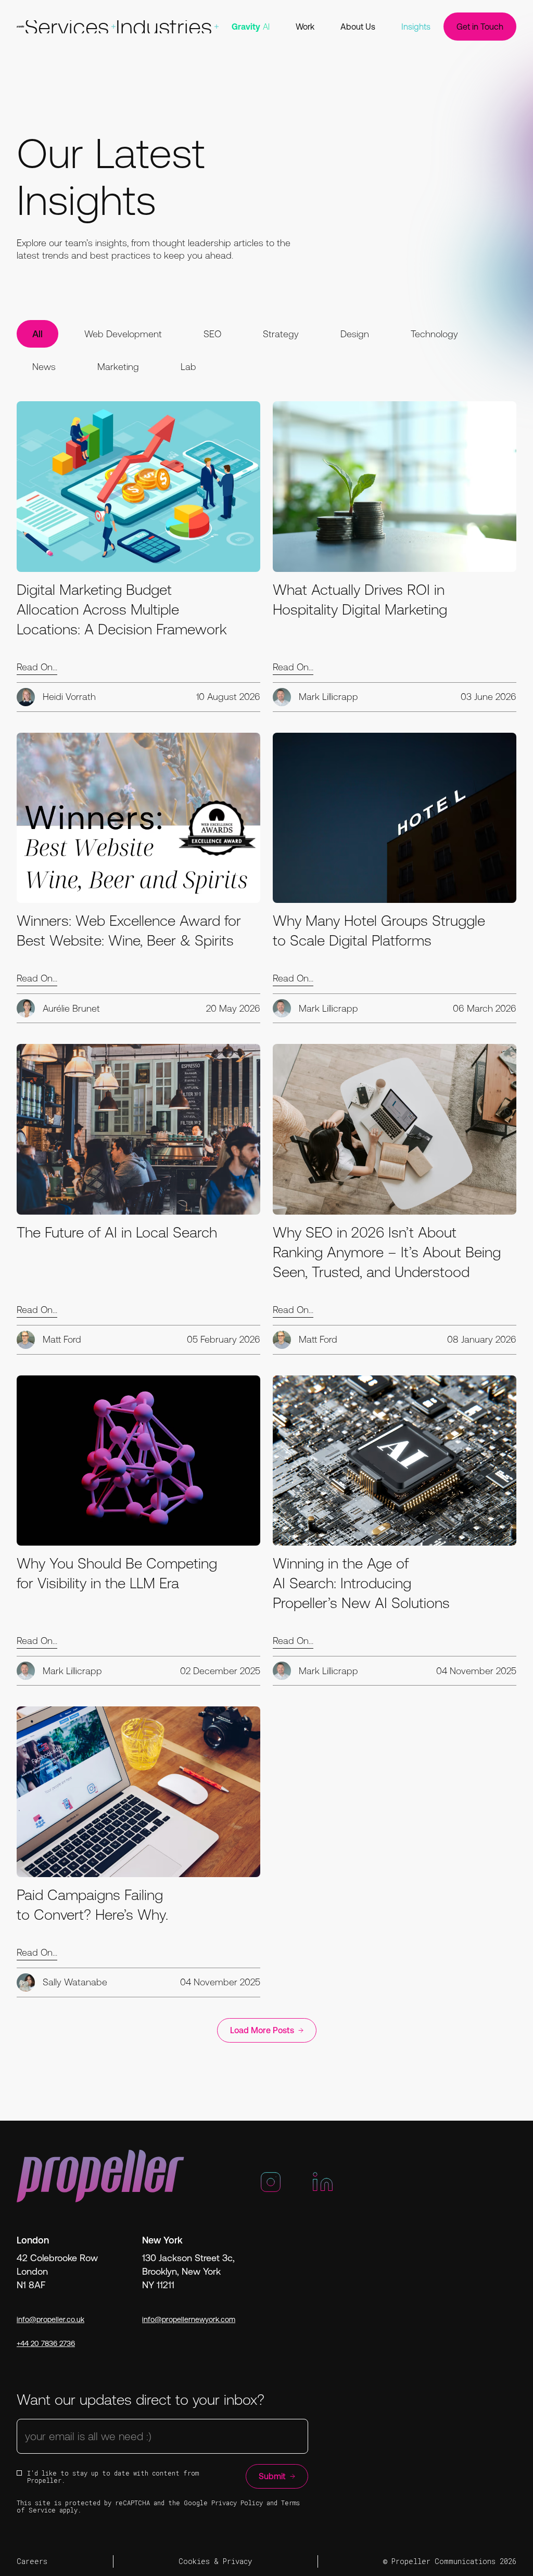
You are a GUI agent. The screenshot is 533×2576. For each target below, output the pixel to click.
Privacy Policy (237, 2503)
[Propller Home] (21, 27)
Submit (272, 2476)
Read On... (37, 667)
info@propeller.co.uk (50, 2319)
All (37, 334)
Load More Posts (262, 2030)
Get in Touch (480, 27)
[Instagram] (271, 2186)
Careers (32, 2561)
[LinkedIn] (323, 2186)
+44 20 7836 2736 (46, 2343)
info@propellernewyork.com (189, 2319)
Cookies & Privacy (215, 2561)
